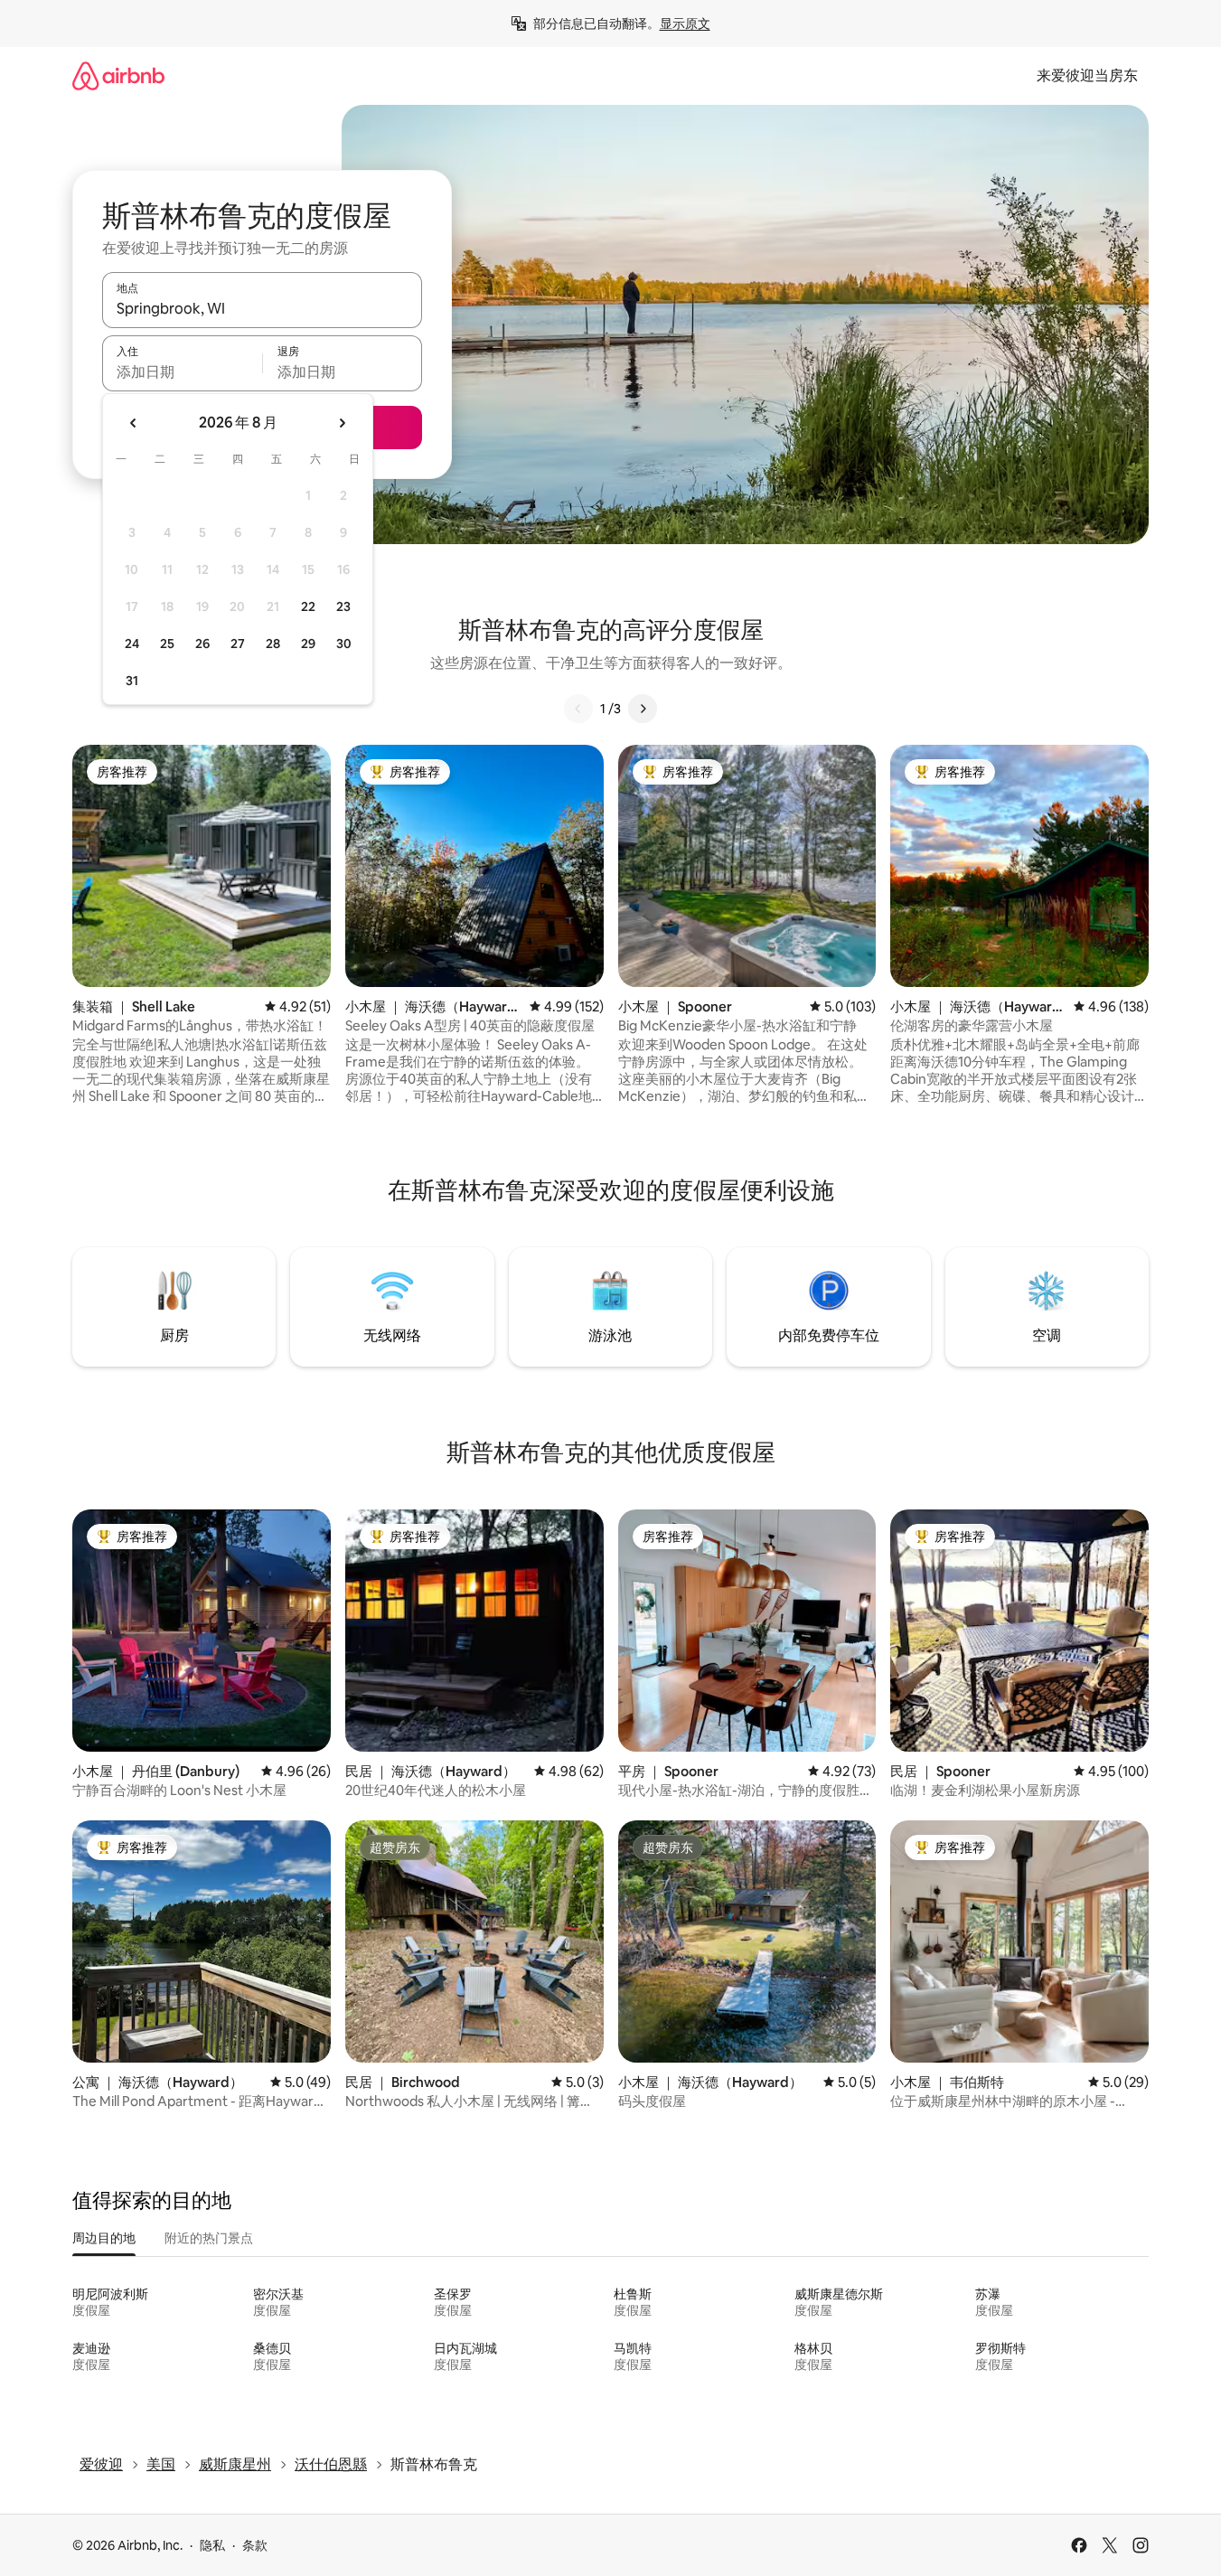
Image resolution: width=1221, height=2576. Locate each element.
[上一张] (578, 709)
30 (344, 644)
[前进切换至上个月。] (134, 423)
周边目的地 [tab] (104, 2238)
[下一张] (643, 709)
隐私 (212, 2545)
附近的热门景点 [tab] (209, 2238)
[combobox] (262, 308)
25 (167, 644)
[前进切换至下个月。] (342, 423)
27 (238, 644)
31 (132, 681)
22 (308, 606)
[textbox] (182, 371)
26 (202, 644)
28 (273, 644)
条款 (255, 2545)
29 (308, 644)
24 (132, 644)
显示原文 (685, 24)
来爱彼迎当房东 (1087, 75)
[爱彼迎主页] (118, 75)
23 (343, 606)
